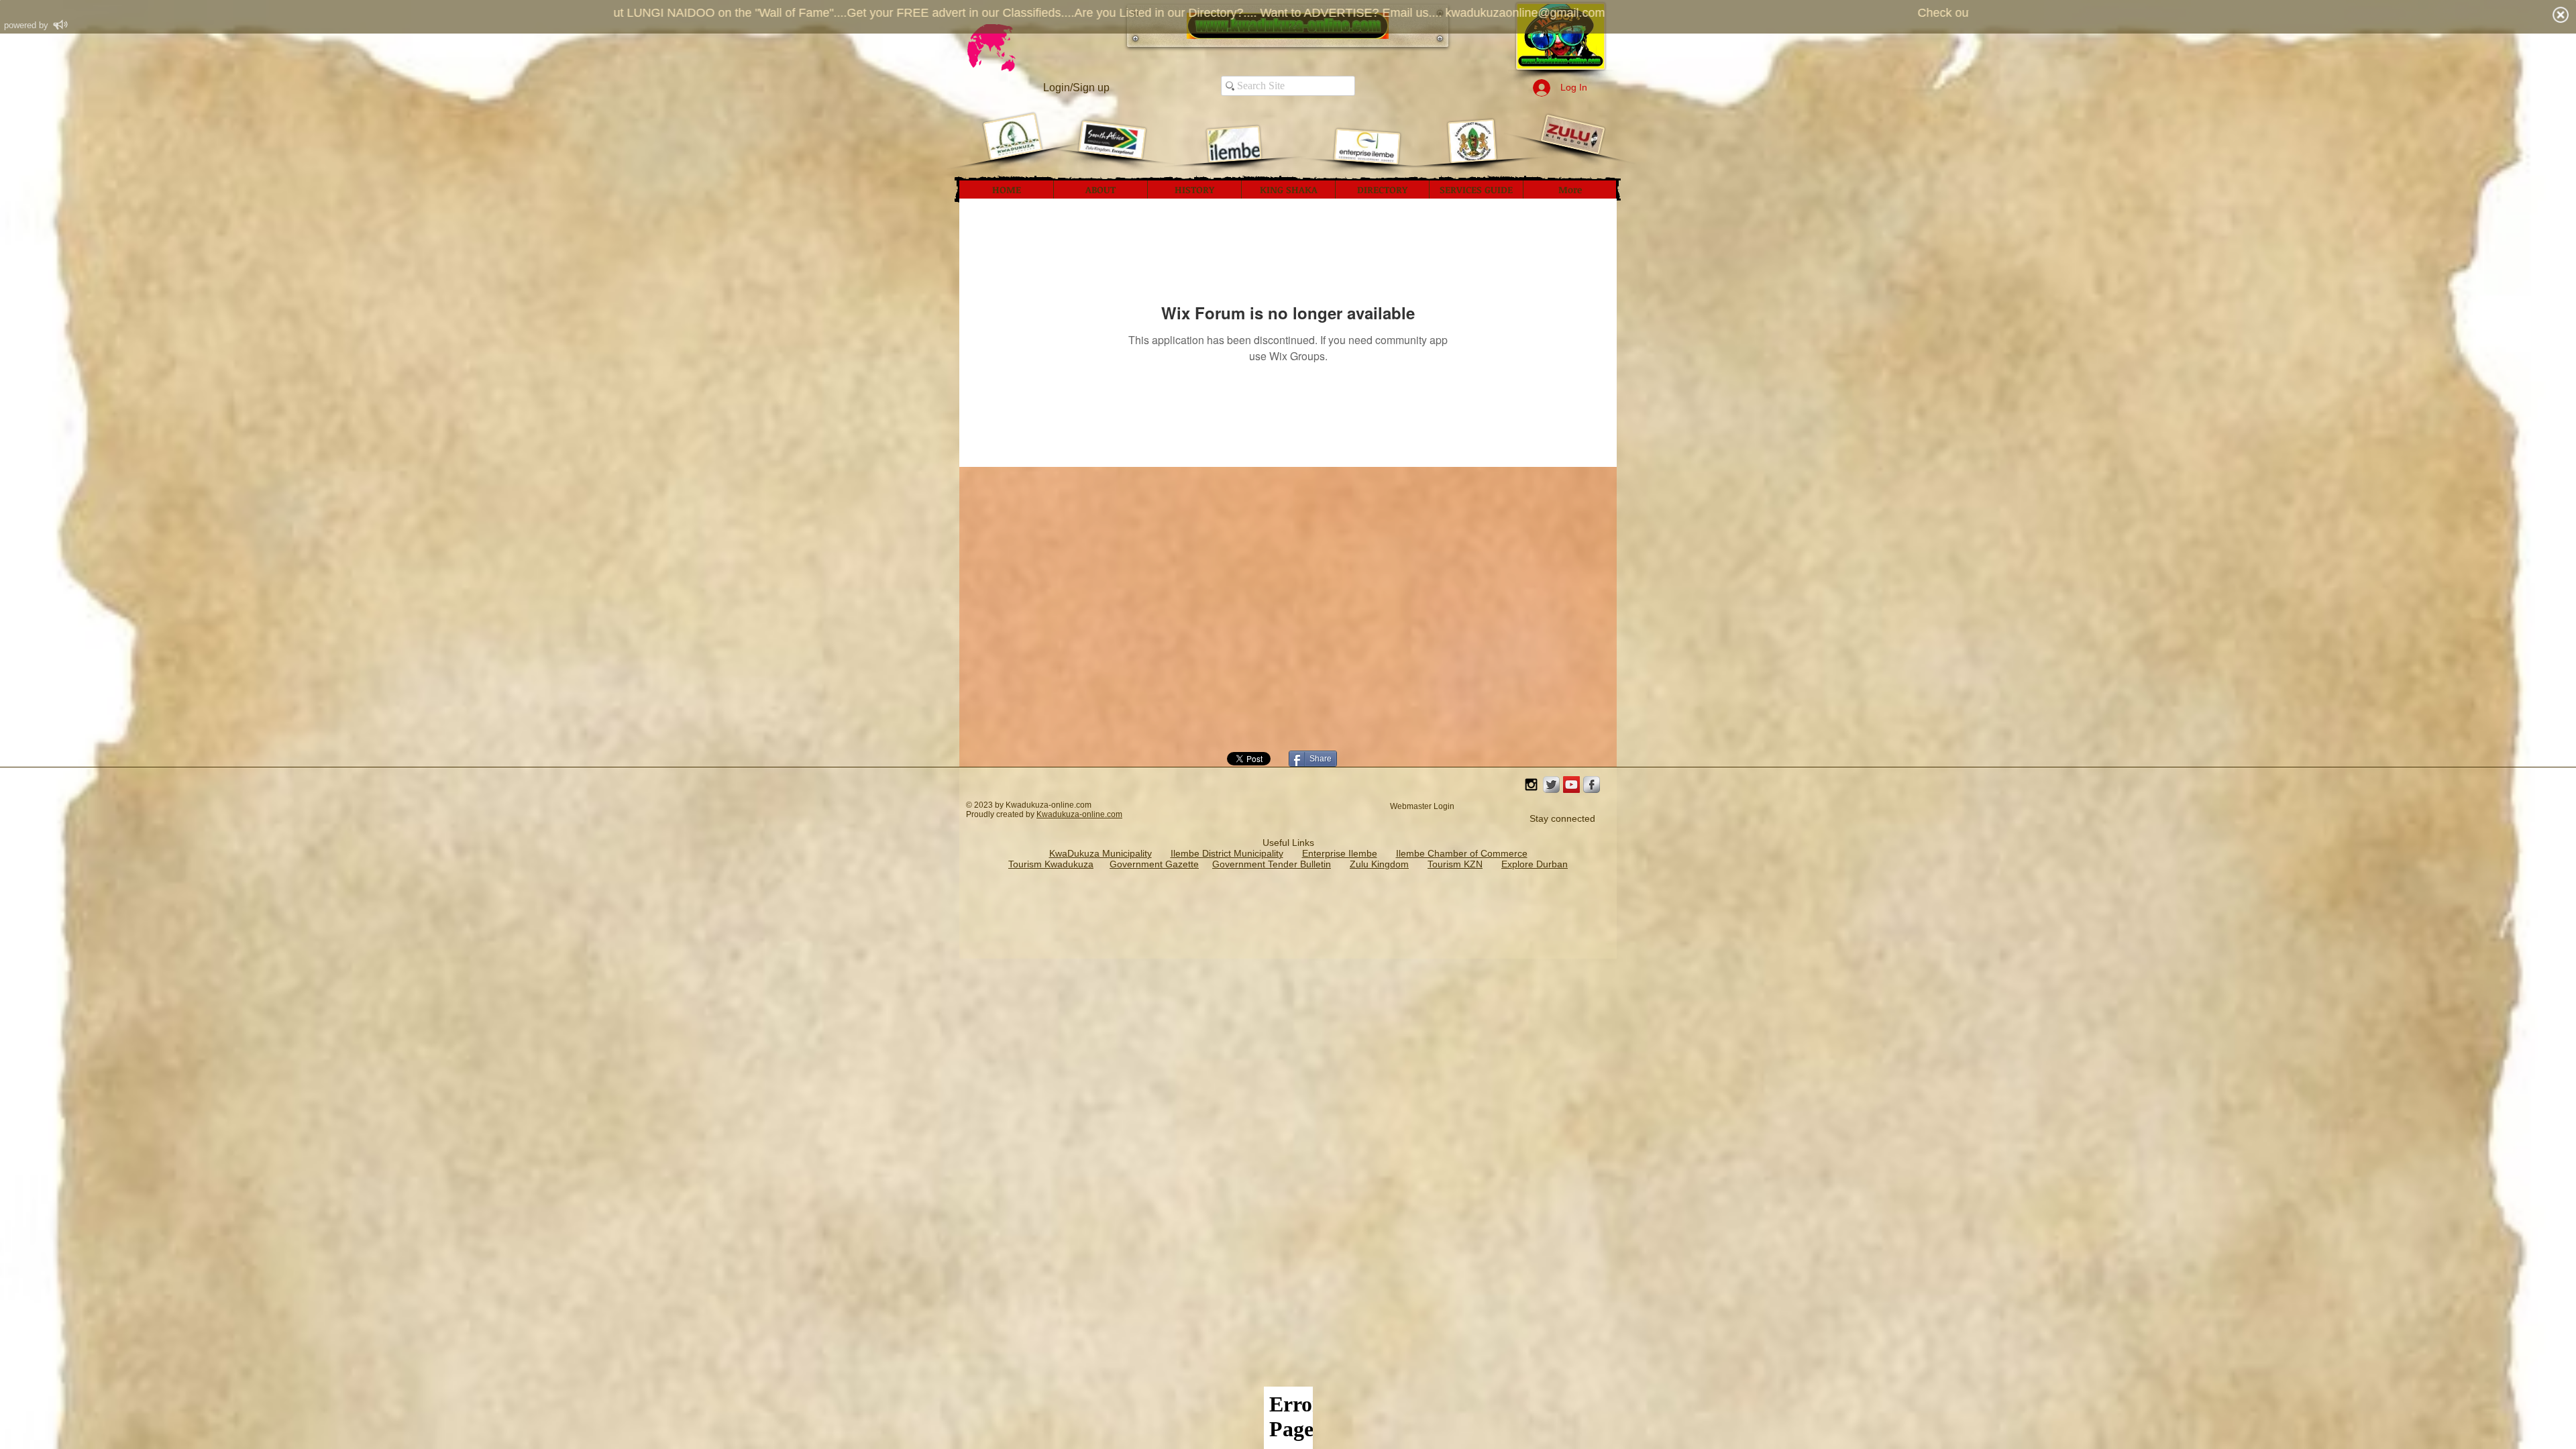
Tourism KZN (1455, 864)
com (1115, 814)
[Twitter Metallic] (1551, 785)
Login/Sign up (1076, 88)
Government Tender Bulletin (1272, 864)
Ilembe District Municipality (1227, 853)
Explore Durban (1535, 864)
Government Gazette (1154, 864)
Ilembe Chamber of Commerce (1462, 853)
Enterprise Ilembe (1340, 853)
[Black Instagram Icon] (1531, 785)
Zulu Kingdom (1379, 864)
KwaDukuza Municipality (1101, 853)
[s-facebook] (1592, 785)
